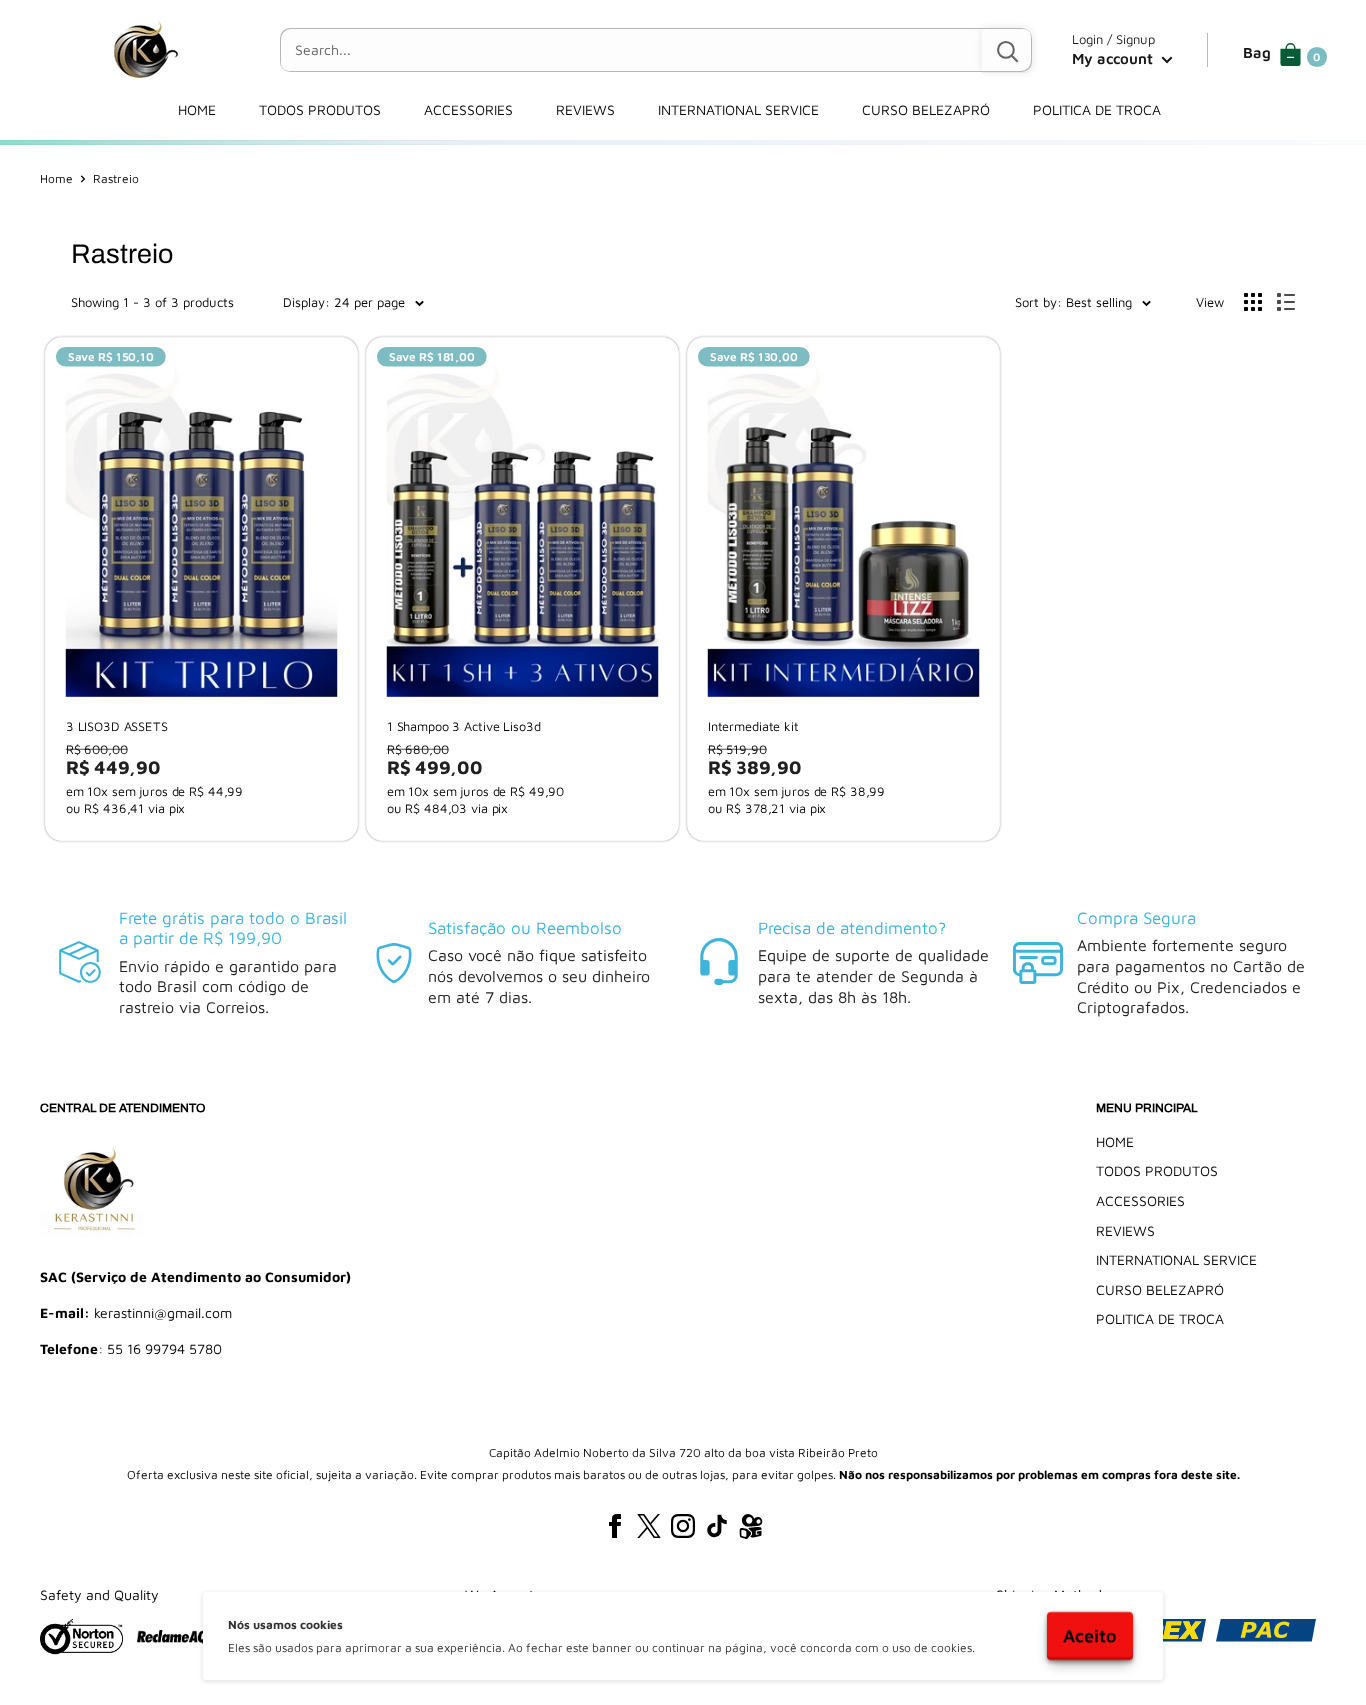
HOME (197, 109)
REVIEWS (585, 109)
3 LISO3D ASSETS (117, 727)
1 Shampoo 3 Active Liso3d (464, 727)
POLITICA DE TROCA (1097, 109)
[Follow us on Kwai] (751, 1530)
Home (56, 178)
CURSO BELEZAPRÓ (926, 109)
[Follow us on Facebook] (615, 1526)
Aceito (1090, 1635)
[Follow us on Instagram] (683, 1526)
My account (1114, 58)
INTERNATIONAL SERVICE (738, 109)
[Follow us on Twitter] (649, 1526)
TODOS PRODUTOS (320, 109)
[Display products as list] (1286, 302)
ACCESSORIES (468, 109)
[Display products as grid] (1253, 302)
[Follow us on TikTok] (717, 1526)
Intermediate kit (753, 727)
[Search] (1007, 50)
